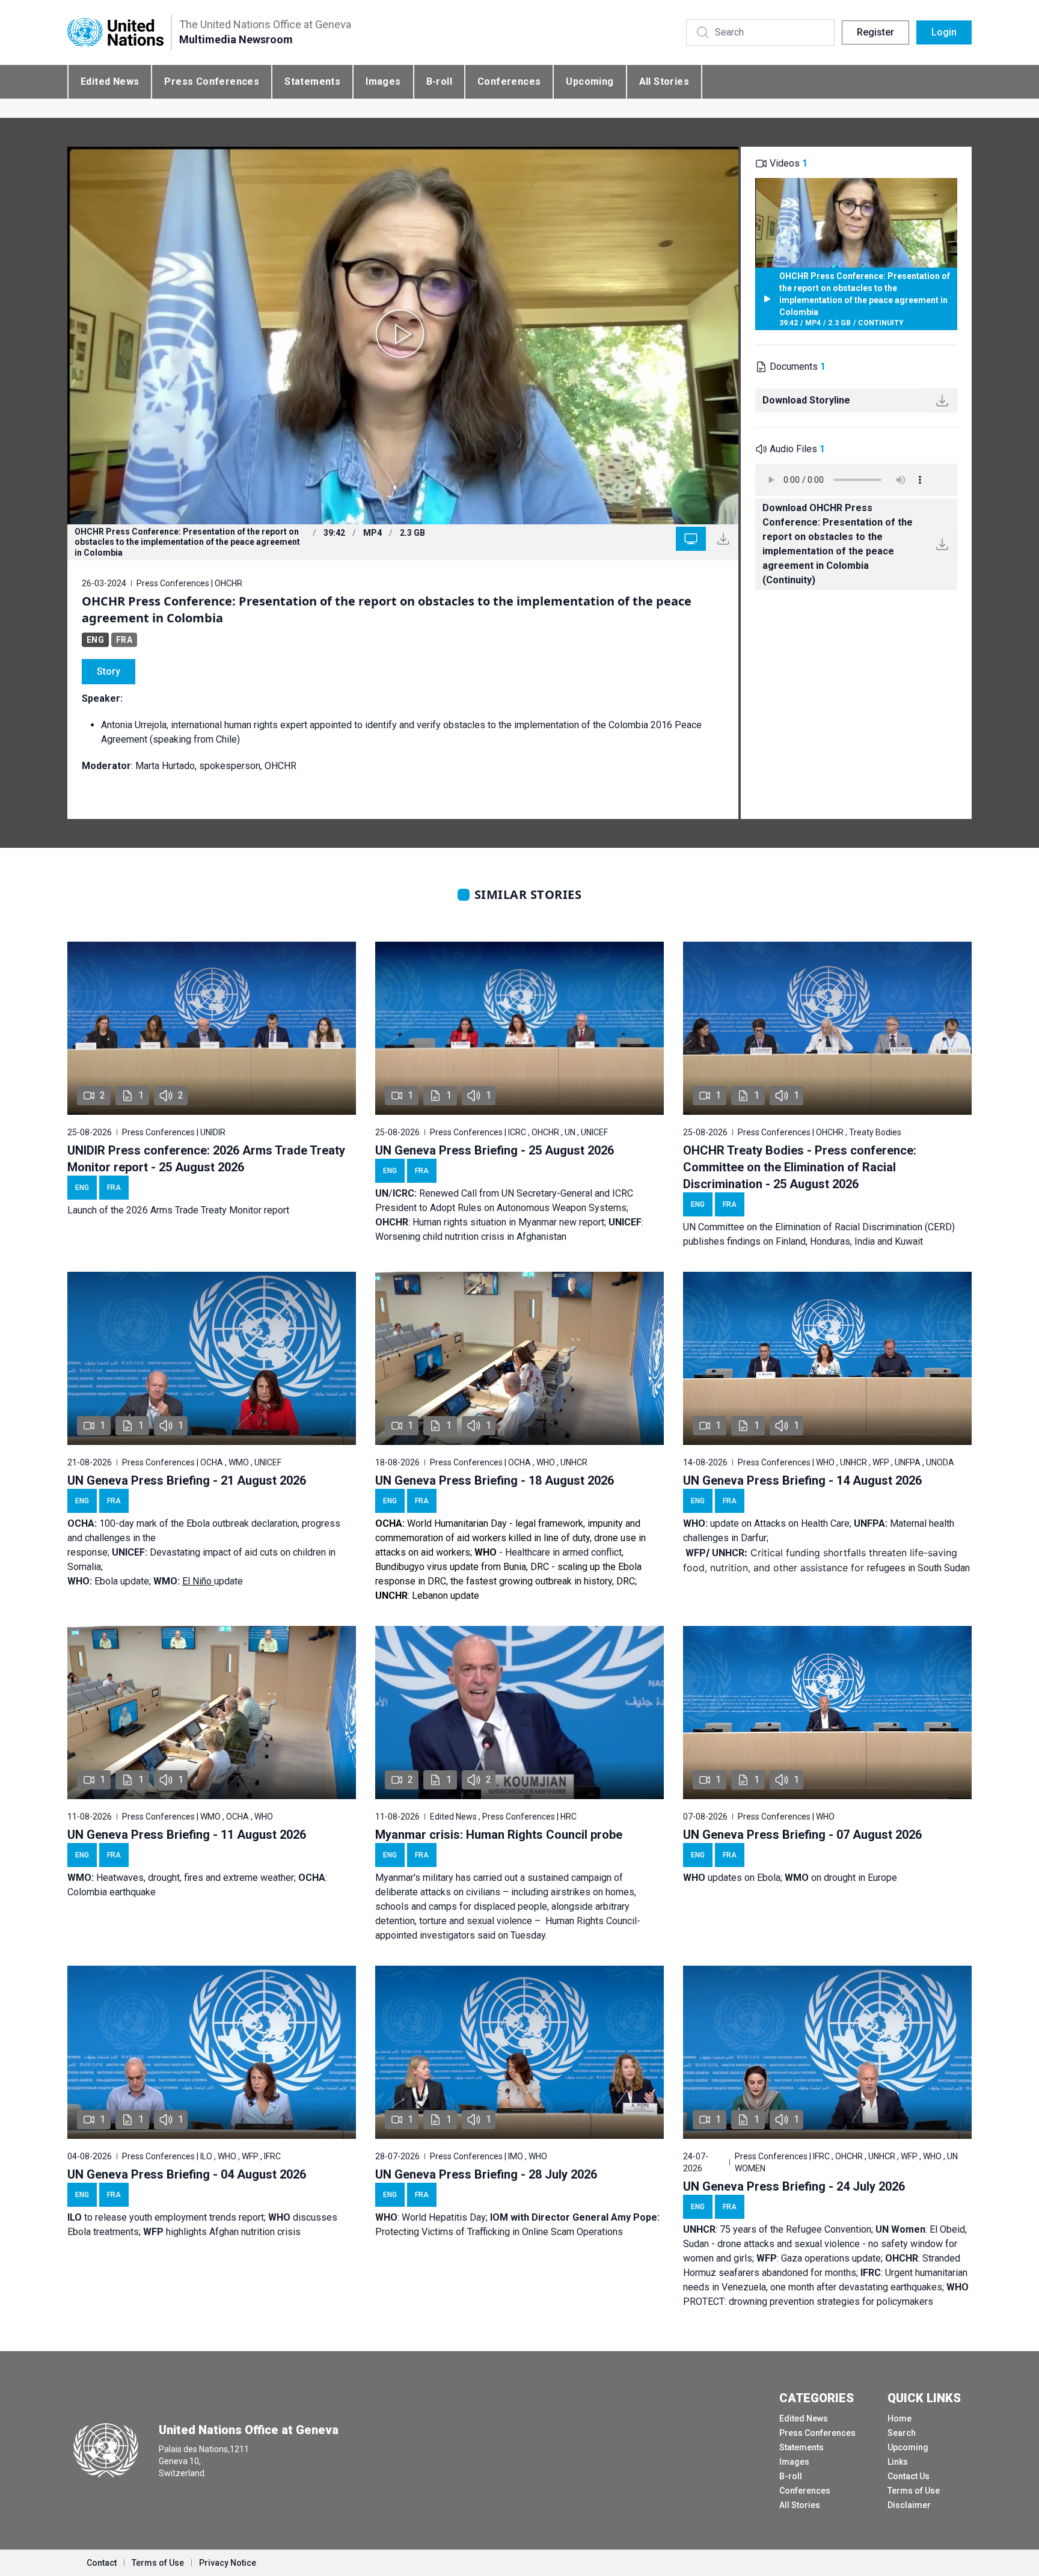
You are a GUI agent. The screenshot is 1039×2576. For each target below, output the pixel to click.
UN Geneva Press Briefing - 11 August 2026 (187, 1835)
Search (902, 2433)
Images (383, 81)
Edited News (110, 81)
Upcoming (590, 81)
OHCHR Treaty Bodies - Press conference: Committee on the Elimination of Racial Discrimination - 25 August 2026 (800, 1167)
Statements (312, 81)
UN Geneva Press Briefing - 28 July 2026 (486, 2174)
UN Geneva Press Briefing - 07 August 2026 (802, 1835)
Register (875, 32)
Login (944, 32)
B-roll (439, 81)
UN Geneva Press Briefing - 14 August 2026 (802, 1480)
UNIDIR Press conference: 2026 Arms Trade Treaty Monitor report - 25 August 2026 (206, 1159)
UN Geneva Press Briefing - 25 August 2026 (495, 1150)
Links (898, 2462)
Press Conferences (212, 81)
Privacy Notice (228, 2563)
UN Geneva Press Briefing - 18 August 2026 (495, 1480)
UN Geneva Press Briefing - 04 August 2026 (187, 2174)
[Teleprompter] (691, 539)
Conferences (509, 81)
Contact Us (909, 2476)
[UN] (115, 33)
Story (109, 671)
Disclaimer (909, 2505)
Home (900, 2418)
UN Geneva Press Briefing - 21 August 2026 (187, 1480)
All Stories (664, 81)
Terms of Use (914, 2491)
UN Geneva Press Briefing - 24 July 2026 (794, 2186)
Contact (102, 2563)
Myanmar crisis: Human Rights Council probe (499, 1835)
